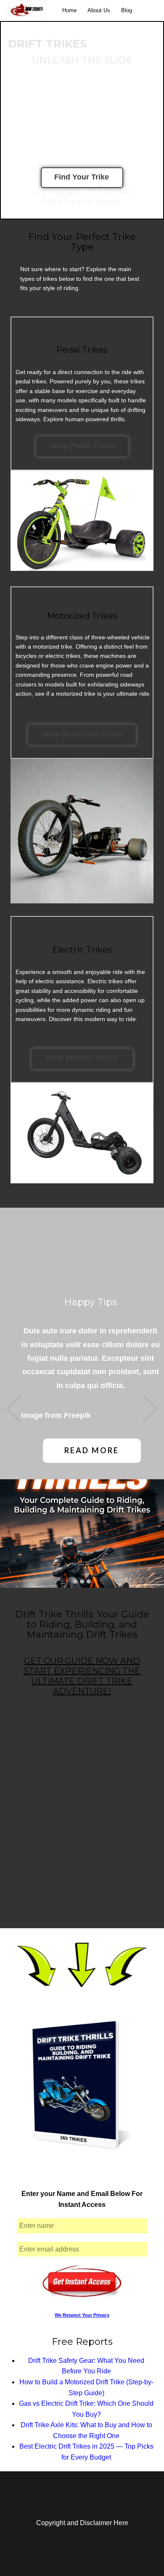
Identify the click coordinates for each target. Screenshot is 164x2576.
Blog (127, 10)
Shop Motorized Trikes (82, 734)
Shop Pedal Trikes (82, 446)
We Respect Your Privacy (82, 2315)
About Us (99, 10)
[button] (14, 1409)
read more (92, 1450)
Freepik (77, 1415)
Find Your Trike (82, 177)
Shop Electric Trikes (82, 1058)
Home (69, 10)
